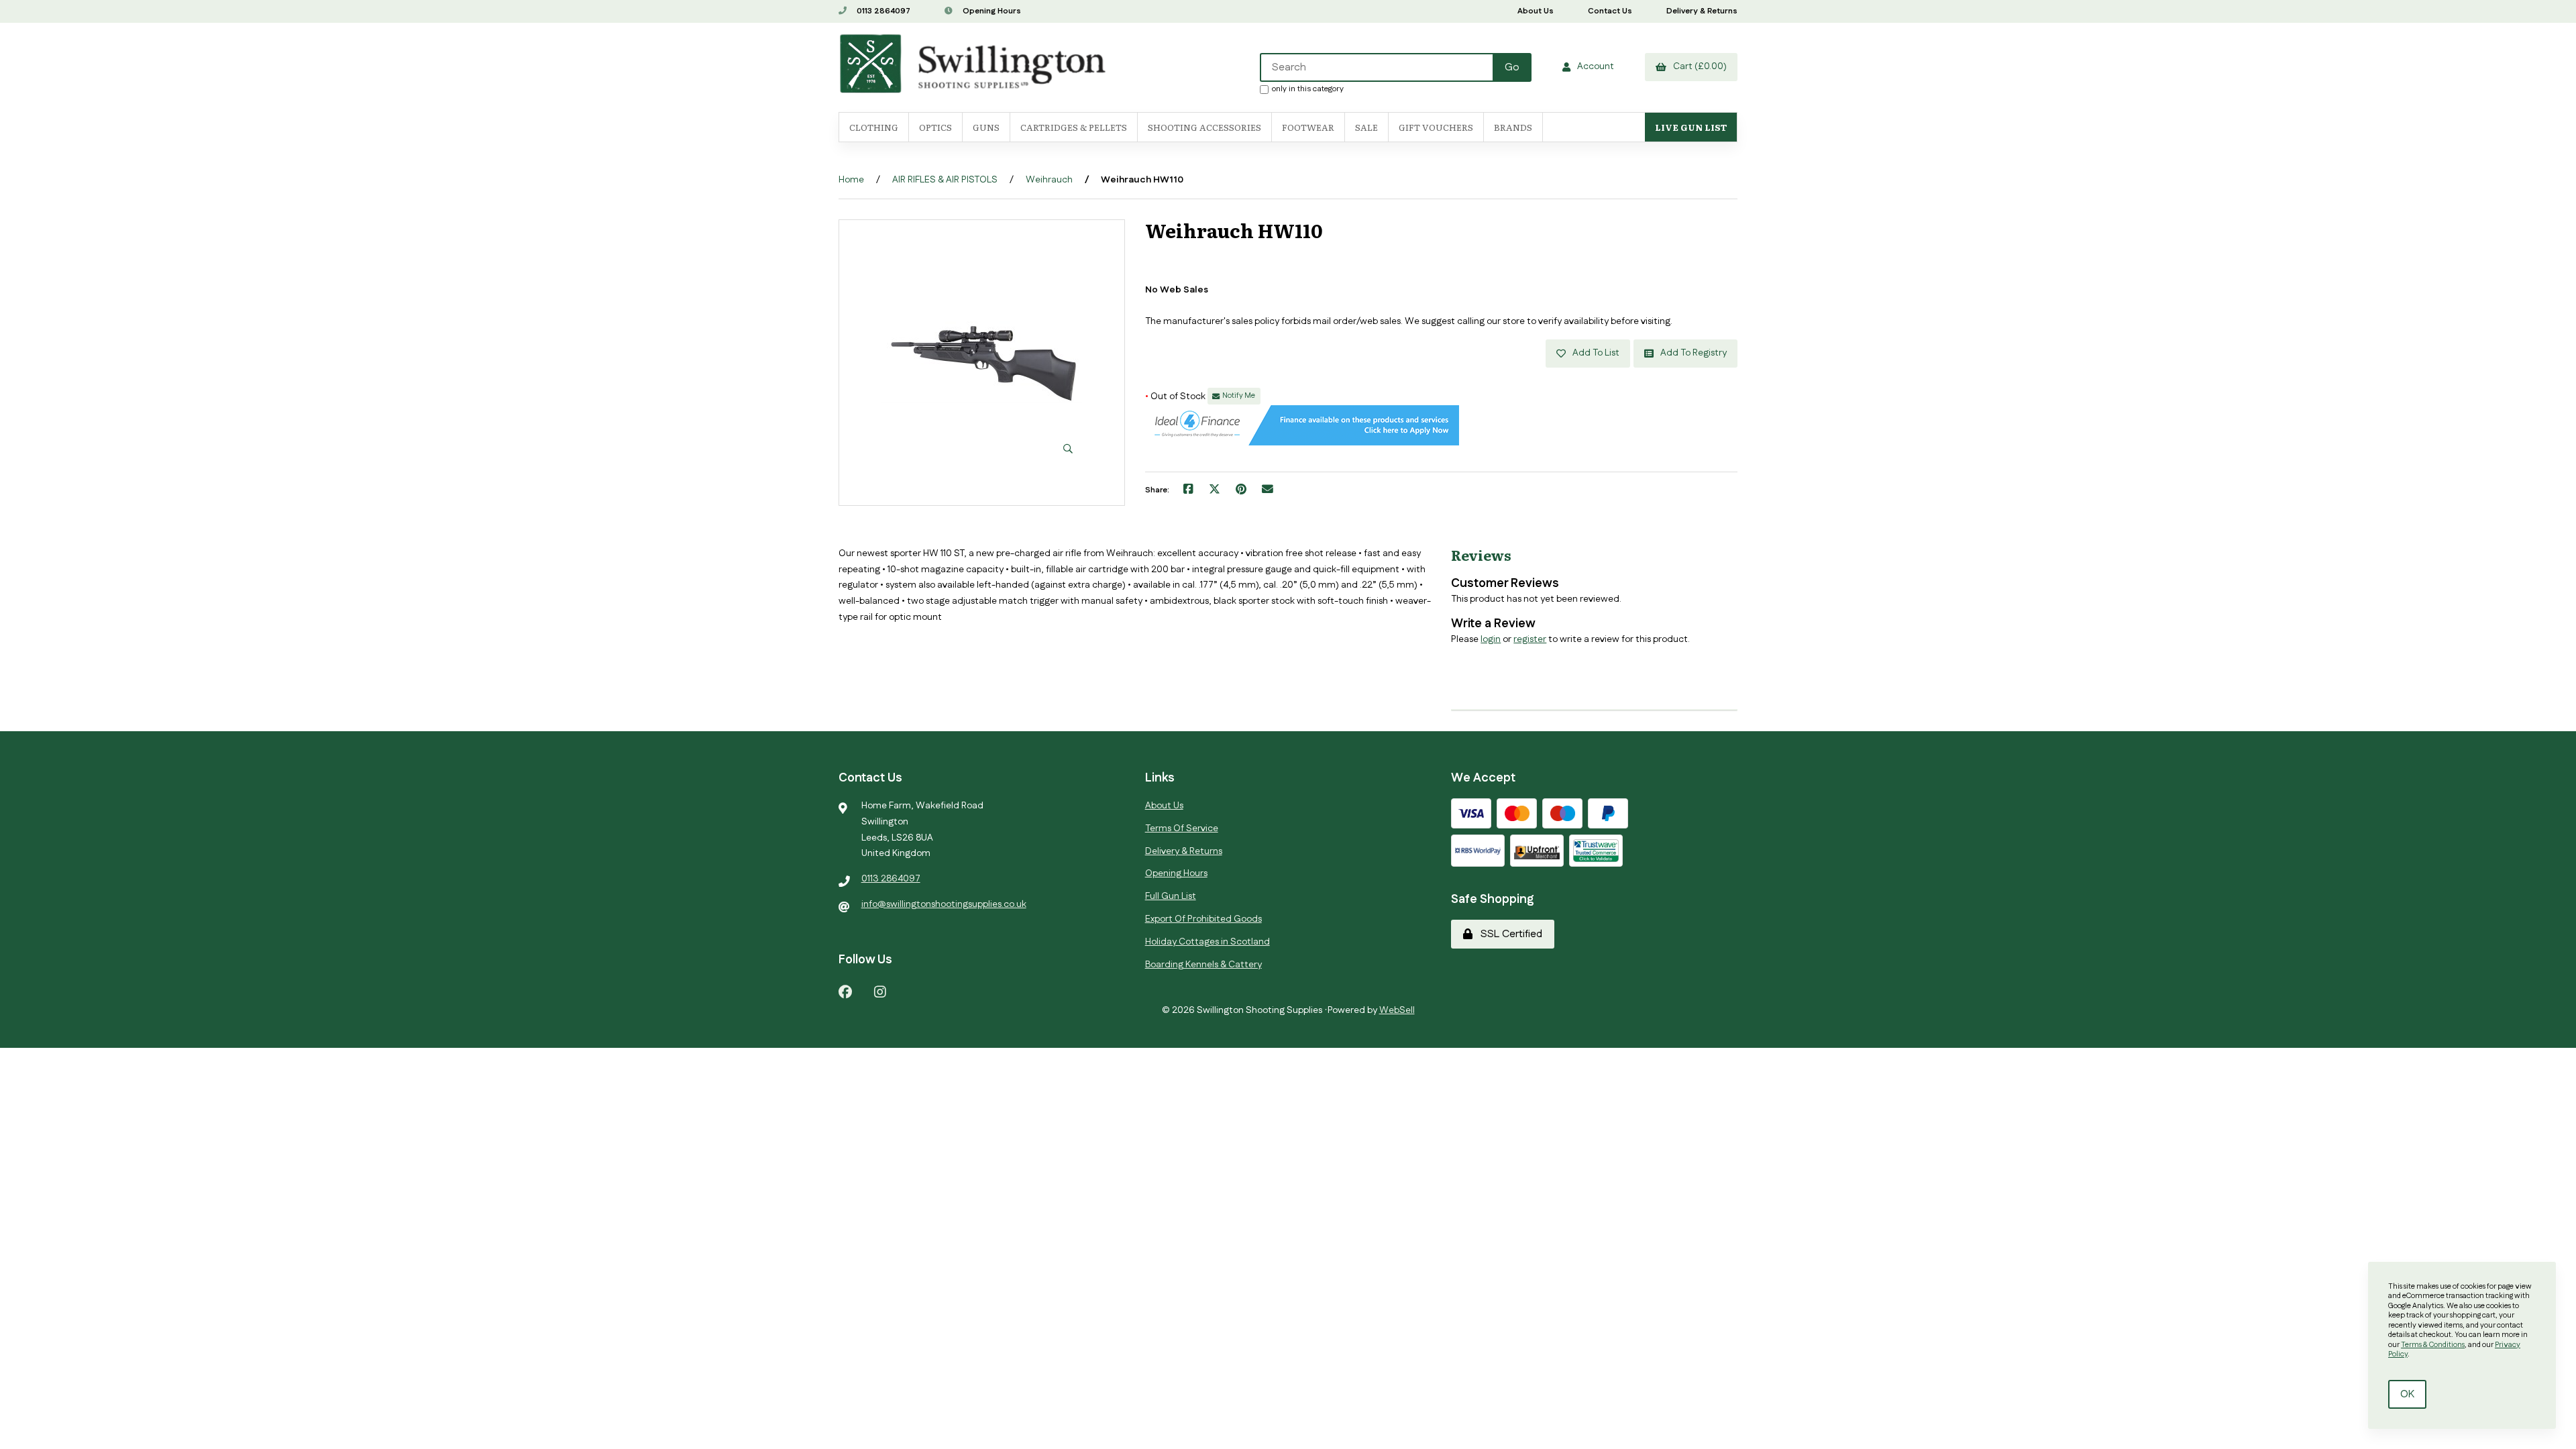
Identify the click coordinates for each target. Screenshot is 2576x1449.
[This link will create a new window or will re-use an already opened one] (1188, 490)
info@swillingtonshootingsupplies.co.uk (944, 904)
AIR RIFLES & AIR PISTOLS (945, 180)
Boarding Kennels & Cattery (1203, 965)
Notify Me (1239, 396)
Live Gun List (1691, 127)
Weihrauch (1049, 180)
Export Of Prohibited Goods (1203, 919)
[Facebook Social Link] (845, 991)
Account (1594, 66)
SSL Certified (1509, 934)
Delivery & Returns (1702, 11)
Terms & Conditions (2433, 1345)
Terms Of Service (1182, 828)
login (1491, 639)
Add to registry (1692, 353)
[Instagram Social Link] (880, 991)
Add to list (1594, 353)
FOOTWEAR (1308, 127)
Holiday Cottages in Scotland (1207, 942)
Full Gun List (1171, 896)
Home (851, 180)
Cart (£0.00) (1698, 66)
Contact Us (1610, 11)
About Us (1536, 11)
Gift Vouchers (1436, 127)
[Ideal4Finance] (1302, 443)
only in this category (1308, 89)
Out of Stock (1176, 396)
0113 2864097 (882, 11)
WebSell (1397, 1010)
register (1530, 639)
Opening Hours (991, 11)
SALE (1366, 127)
